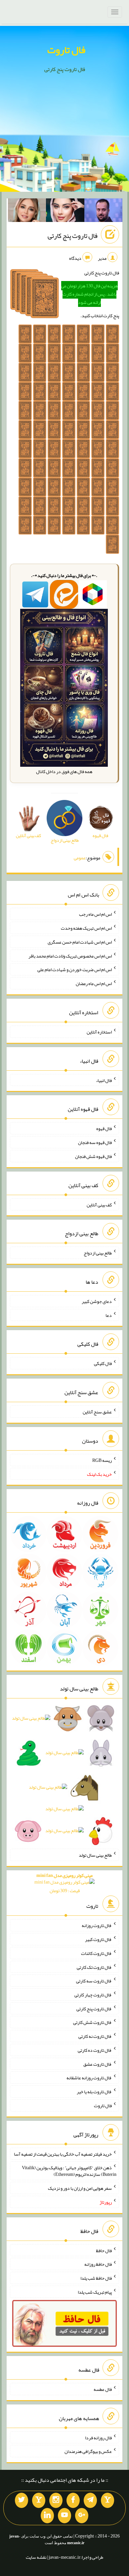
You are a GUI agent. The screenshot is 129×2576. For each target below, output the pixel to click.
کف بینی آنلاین (99, 1204)
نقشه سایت (36, 2557)
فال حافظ (104, 2250)
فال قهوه (104, 1128)
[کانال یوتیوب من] (64, 2516)
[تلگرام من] (90, 2500)
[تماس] (39, 2500)
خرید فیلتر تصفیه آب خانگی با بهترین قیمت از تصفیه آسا (63, 2154)
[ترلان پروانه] (65, 212)
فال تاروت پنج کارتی (73, 236)
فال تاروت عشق (98, 2064)
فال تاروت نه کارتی (95, 2036)
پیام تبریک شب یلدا (95, 2292)
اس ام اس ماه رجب (95, 914)
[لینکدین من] (47, 2516)
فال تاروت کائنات (96, 1953)
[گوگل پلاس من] (82, 2516)
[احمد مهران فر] (104, 212)
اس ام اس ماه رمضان (94, 983)
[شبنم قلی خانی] (27, 212)
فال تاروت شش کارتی (92, 2022)
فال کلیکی (103, 1363)
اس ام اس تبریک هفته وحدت (86, 928)
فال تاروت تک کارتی (94, 1967)
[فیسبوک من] (73, 2500)
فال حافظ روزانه (98, 2264)
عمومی (80, 858)
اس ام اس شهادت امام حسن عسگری (80, 942)
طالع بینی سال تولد (95, 1855)
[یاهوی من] (107, 2500)
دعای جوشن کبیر (97, 1301)
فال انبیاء (104, 1080)
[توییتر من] (21, 2500)
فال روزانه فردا (98, 2437)
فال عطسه (103, 2389)
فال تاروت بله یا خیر (94, 2092)
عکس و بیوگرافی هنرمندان (88, 2451)
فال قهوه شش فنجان (93, 1156)
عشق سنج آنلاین (97, 1412)
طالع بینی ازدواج (98, 1253)
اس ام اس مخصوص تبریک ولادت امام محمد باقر (70, 956)
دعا (109, 1315)
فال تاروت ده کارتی (95, 2050)
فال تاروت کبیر (98, 1939)
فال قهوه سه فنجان (95, 1142)
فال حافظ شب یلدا (96, 2278)
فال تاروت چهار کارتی (93, 1995)
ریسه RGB (102, 1460)
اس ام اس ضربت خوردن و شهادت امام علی (75, 969)
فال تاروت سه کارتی (94, 1981)
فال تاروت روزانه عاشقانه (89, 2078)
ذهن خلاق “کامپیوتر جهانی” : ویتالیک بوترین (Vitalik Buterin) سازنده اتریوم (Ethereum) (69, 2171)
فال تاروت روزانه (97, 1925)
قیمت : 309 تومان (64, 1883)
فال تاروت (66, 50)
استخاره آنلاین (99, 1032)
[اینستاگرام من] (56, 2500)
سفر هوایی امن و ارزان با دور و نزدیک (80, 2188)
